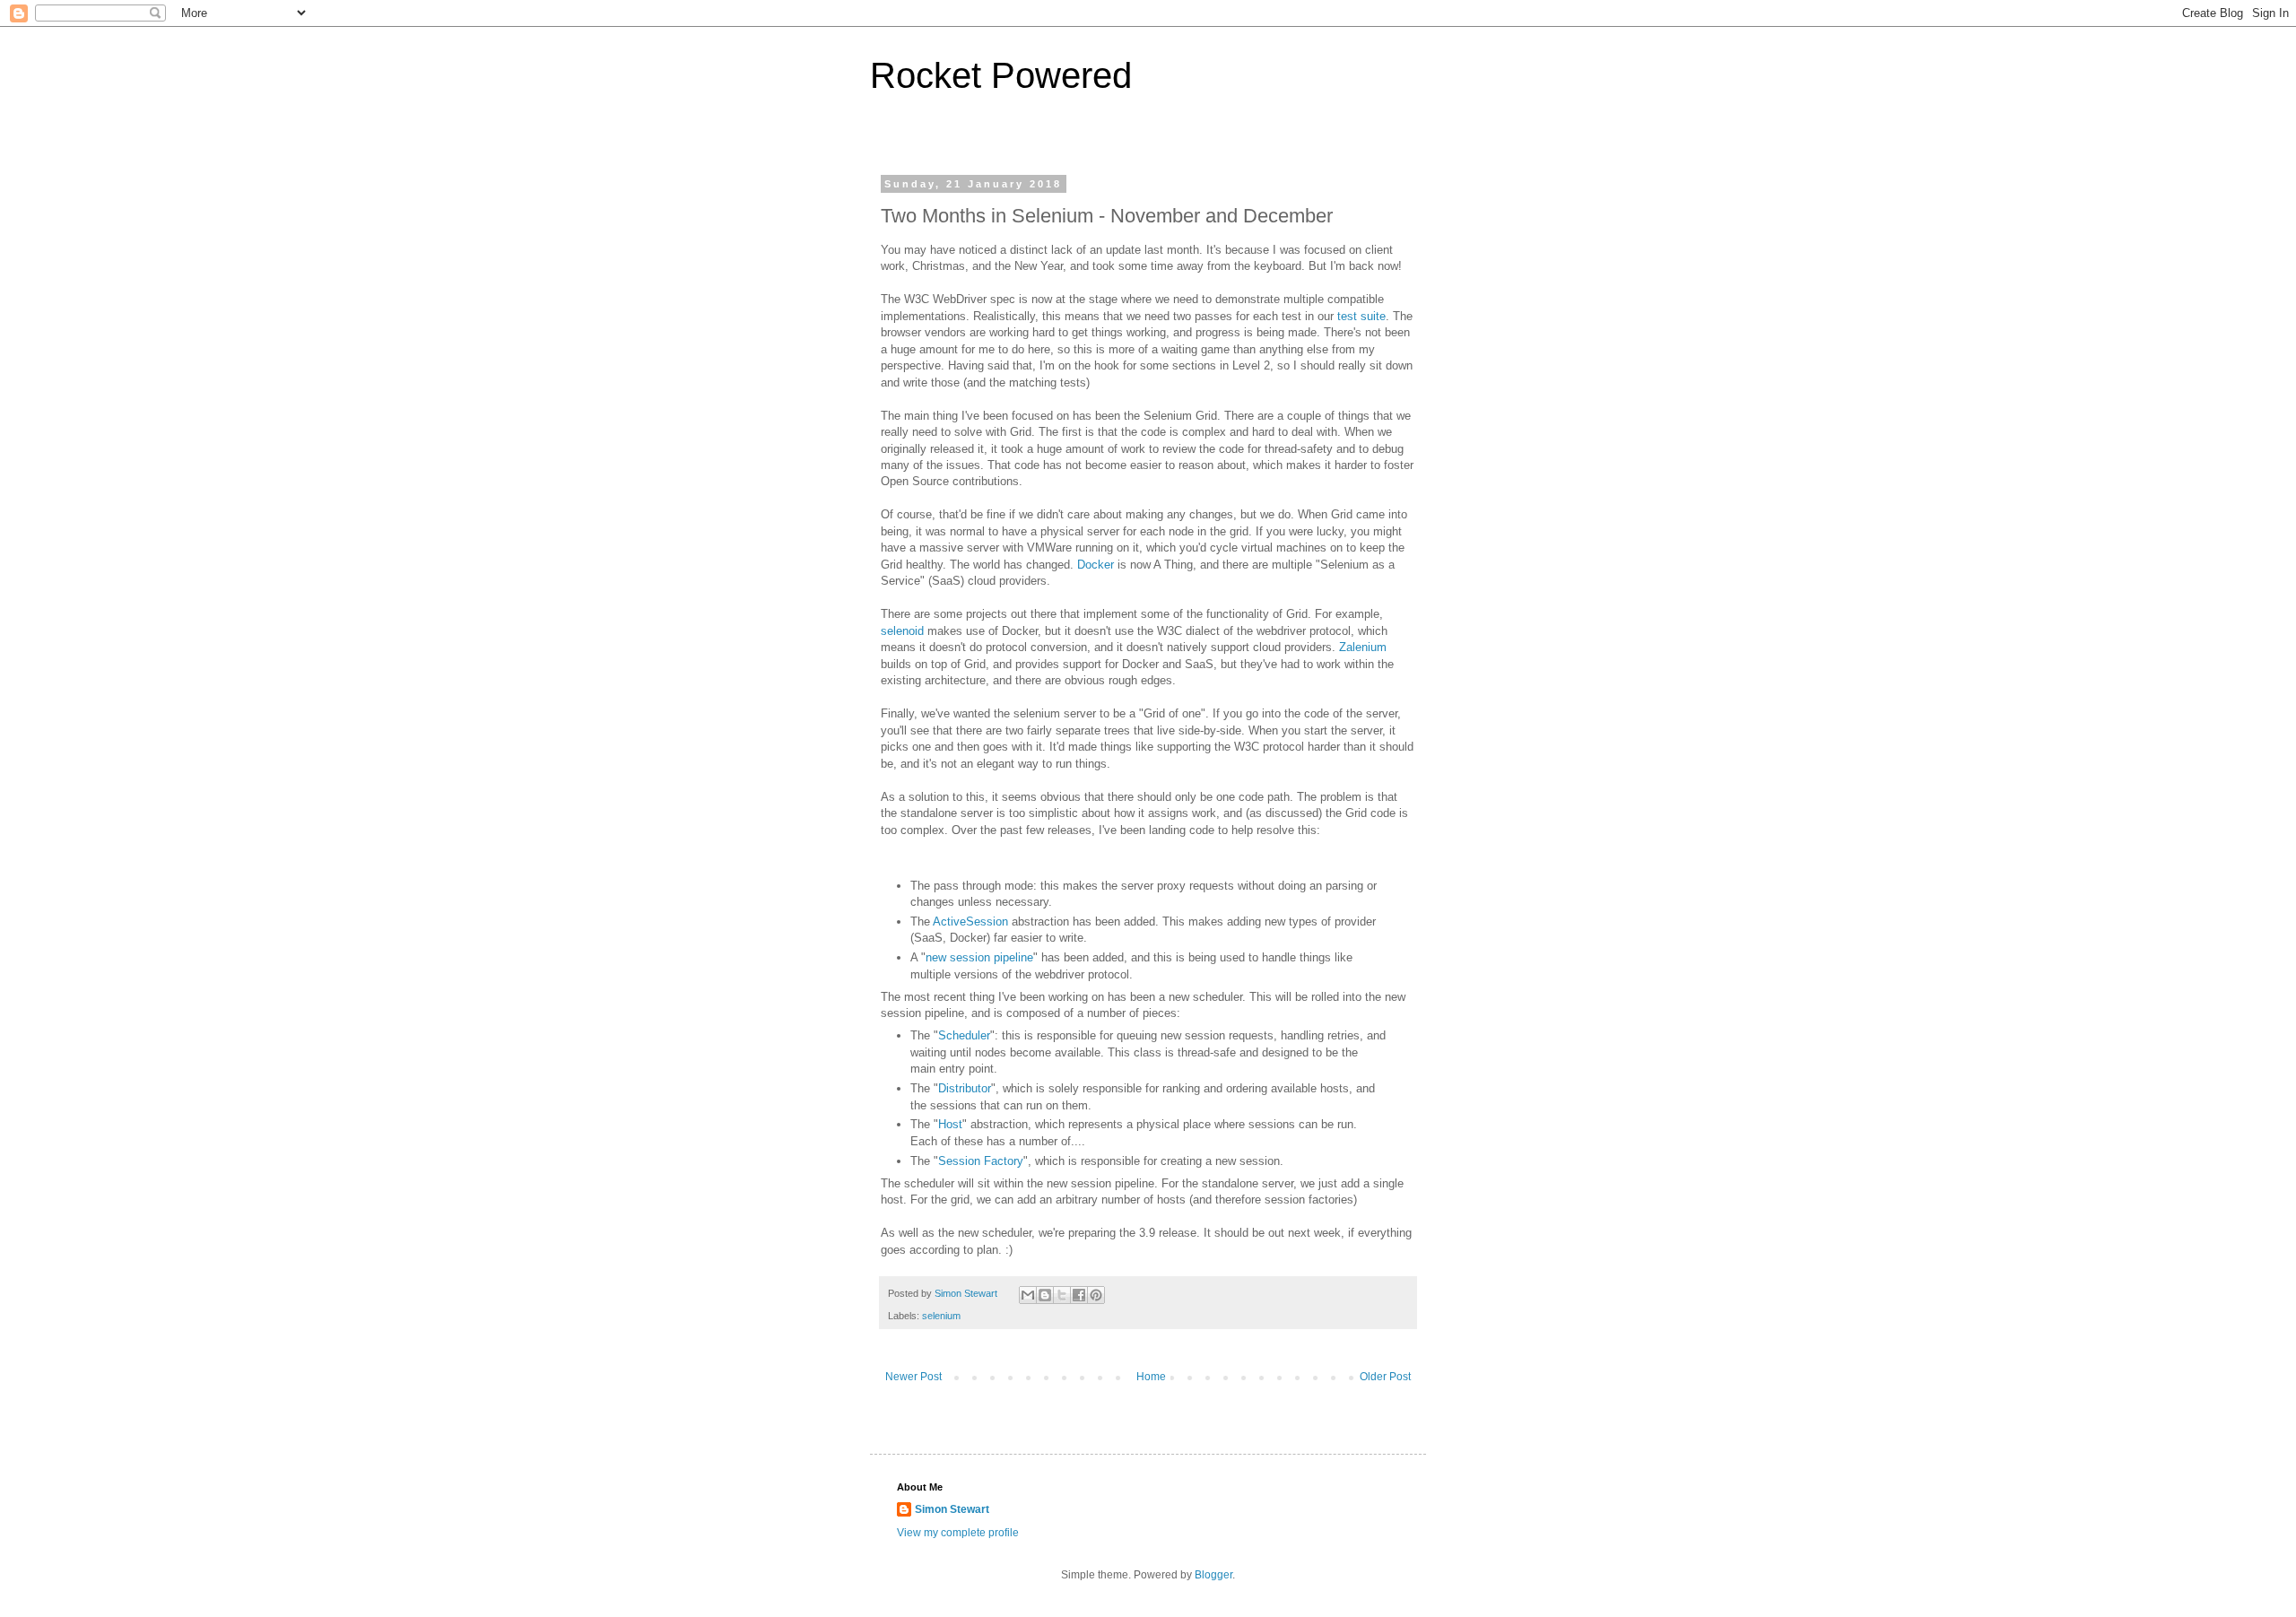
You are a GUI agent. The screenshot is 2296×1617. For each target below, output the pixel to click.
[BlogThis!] (1045, 1295)
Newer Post (913, 1377)
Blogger (1213, 1575)
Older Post (1385, 1377)
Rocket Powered (1001, 75)
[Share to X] (1062, 1295)
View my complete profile (958, 1533)
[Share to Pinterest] (1096, 1295)
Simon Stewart (952, 1509)
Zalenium (1363, 647)
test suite (1361, 316)
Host (950, 1124)
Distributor (965, 1088)
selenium (941, 1316)
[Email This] (1028, 1295)
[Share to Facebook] (1079, 1295)
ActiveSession (970, 922)
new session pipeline (979, 957)
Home (1151, 1377)
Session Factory (981, 1161)
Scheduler (964, 1035)
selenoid (902, 631)
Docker (1096, 565)
